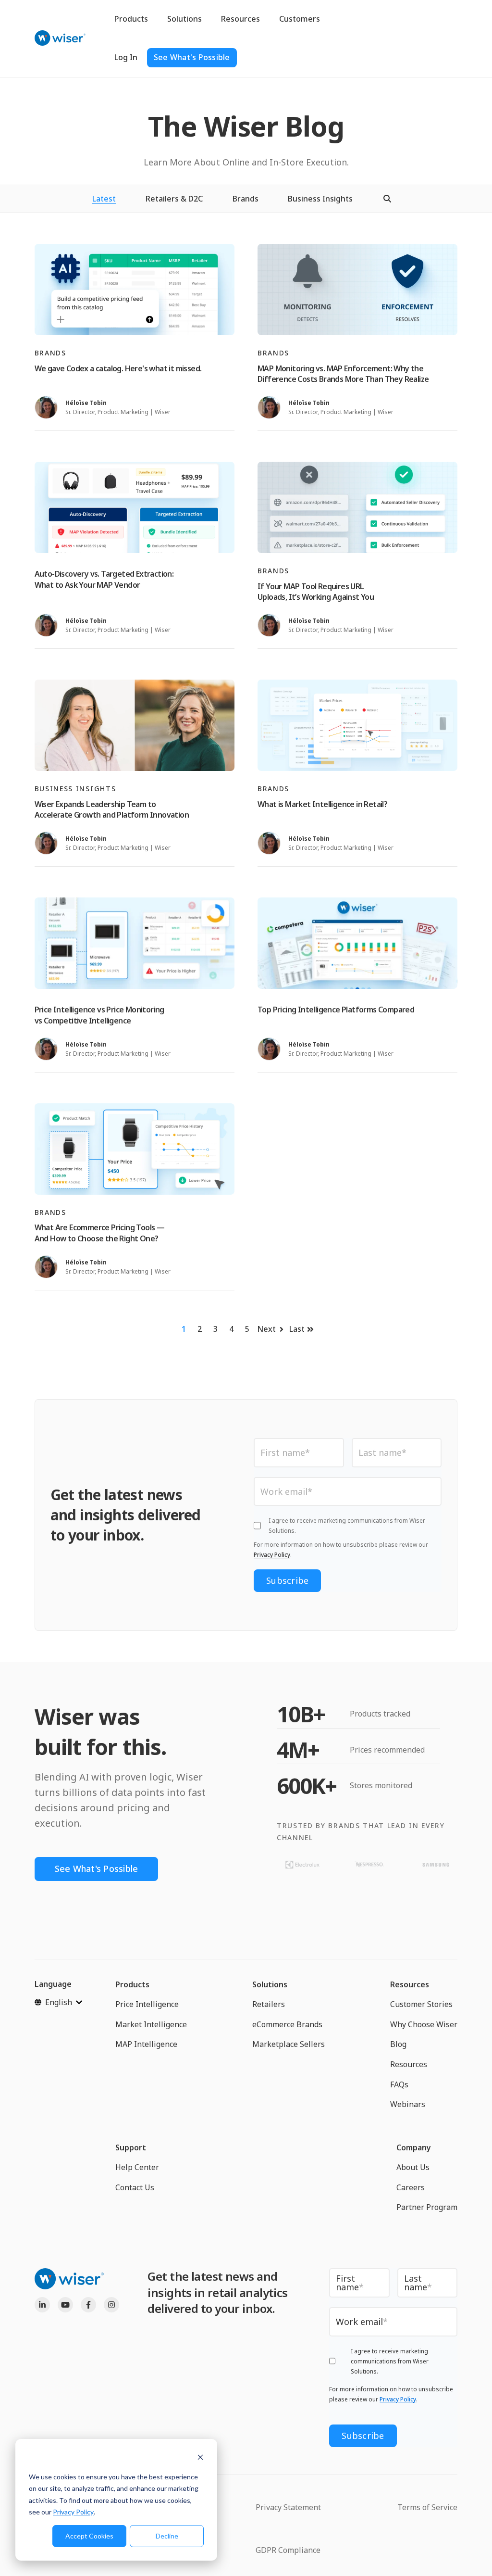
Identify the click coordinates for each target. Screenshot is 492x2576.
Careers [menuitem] (411, 2187)
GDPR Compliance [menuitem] (288, 2550)
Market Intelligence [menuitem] (151, 2024)
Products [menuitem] (132, 1984)
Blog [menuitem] (398, 2044)
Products (131, 19)
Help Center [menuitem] (137, 2167)
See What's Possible (192, 57)
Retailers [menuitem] (269, 2004)
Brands (246, 199)
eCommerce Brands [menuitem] (287, 2024)
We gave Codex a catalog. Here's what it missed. (118, 368)
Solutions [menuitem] (270, 1984)
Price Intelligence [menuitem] (147, 2004)
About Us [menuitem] (413, 2167)
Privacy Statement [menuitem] (288, 2507)
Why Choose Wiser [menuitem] (424, 2024)
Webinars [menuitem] (408, 2104)
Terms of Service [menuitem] (427, 2507)
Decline (167, 2536)
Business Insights (320, 199)
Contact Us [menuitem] (135, 2187)
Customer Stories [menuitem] (421, 2004)
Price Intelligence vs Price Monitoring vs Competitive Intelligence (99, 1015)
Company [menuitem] (414, 2147)
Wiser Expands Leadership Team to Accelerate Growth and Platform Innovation (112, 809)
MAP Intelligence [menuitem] (146, 2044)
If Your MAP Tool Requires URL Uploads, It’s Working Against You (316, 592)
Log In (126, 57)
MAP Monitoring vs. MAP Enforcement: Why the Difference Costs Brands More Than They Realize (343, 374)
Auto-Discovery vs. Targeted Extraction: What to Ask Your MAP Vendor (104, 579)
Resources (240, 19)
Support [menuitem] (131, 2147)
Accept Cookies (89, 2536)
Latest (104, 199)
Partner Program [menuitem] (427, 2207)
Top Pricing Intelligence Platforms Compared (336, 1010)
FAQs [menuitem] (399, 2084)
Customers (300, 19)
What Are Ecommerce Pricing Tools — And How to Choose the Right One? (100, 1233)
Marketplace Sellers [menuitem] (289, 2044)
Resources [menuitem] (410, 1984)
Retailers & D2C (174, 199)
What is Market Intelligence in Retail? (322, 804)
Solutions (184, 19)
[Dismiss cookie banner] (200, 2458)
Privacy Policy (73, 2512)
